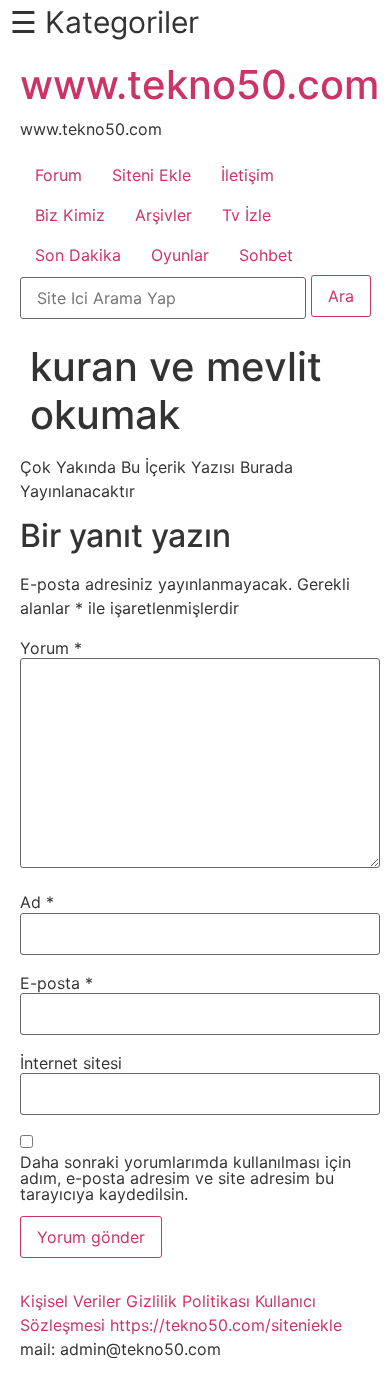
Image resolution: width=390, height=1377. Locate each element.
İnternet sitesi (71, 1063)
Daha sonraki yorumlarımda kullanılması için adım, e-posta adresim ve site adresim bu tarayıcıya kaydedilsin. (185, 1178)
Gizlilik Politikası (188, 1301)
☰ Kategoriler (104, 22)
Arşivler (163, 215)
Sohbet (266, 255)
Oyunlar (180, 255)
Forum (58, 175)
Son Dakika (78, 255)
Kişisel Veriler (70, 1301)
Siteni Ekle (151, 175)
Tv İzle (246, 215)
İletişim (247, 175)
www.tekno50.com (199, 84)
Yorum (51, 648)
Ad (37, 902)
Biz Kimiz (70, 215)
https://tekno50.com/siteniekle (226, 1325)
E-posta (56, 983)
